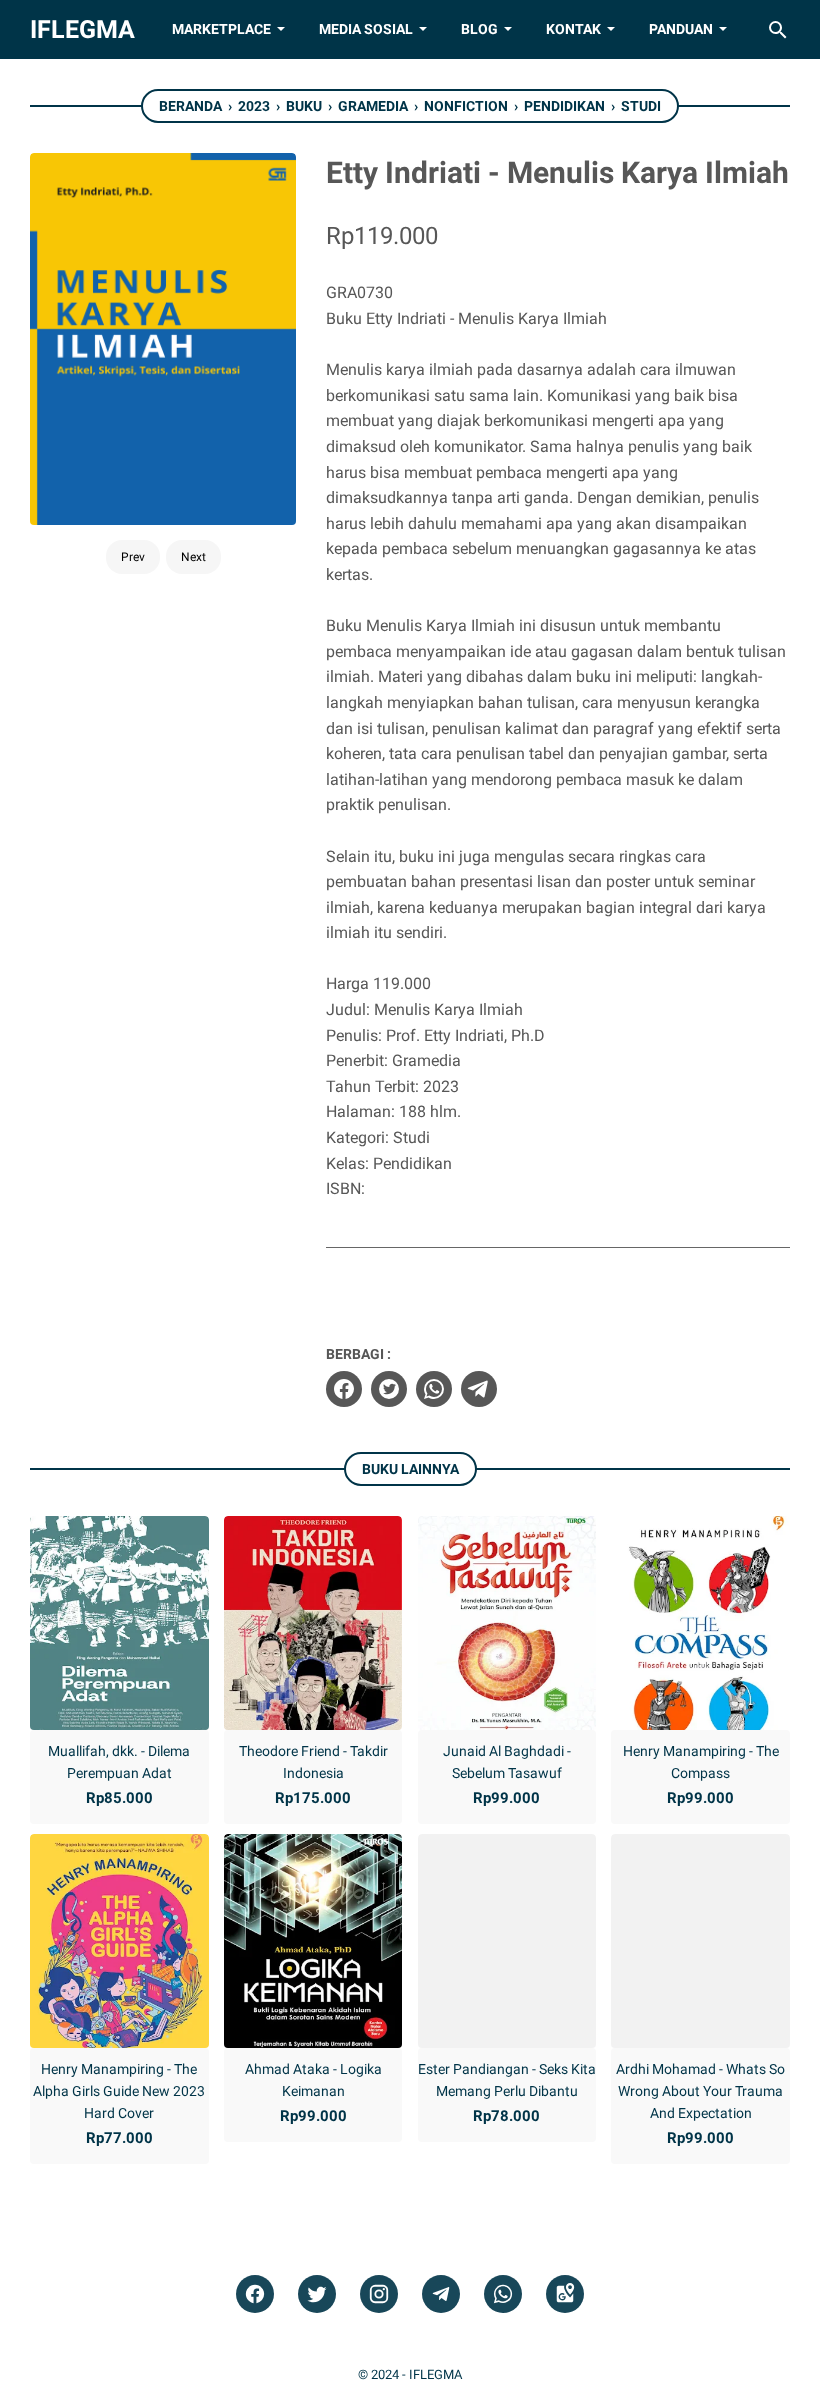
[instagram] (379, 2294)
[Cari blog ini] (778, 30)
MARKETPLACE (221, 29)
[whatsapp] (434, 1389)
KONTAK (573, 29)
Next (193, 557)
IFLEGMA (82, 29)
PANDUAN (681, 29)
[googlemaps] (565, 2294)
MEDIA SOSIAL (366, 29)
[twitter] (389, 1389)
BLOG (479, 29)
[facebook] (344, 1389)
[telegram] (479, 1389)
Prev (133, 557)
